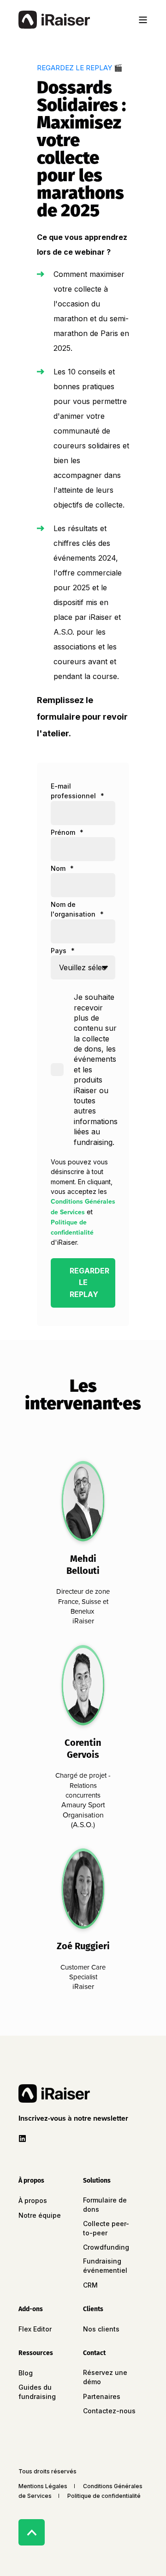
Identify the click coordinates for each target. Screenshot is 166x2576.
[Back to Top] (32, 2532)
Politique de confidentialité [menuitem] (104, 2496)
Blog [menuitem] (26, 2373)
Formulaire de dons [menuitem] (105, 2205)
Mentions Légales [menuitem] (43, 2486)
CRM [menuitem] (90, 2285)
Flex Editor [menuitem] (35, 2329)
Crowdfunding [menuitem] (106, 2247)
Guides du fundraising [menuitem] (37, 2392)
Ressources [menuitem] (36, 2353)
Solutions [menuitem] (97, 2181)
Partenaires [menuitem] (102, 2396)
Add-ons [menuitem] (31, 2310)
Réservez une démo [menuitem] (105, 2377)
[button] (75, 2118)
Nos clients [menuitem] (101, 2329)
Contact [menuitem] (94, 2353)
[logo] (54, 2093)
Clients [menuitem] (93, 2310)
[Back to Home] (54, 20)
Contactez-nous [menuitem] (109, 2411)
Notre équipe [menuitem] (40, 2215)
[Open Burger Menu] (143, 20)
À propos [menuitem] (31, 2181)
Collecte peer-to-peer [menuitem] (106, 2228)
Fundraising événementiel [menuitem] (105, 2266)
